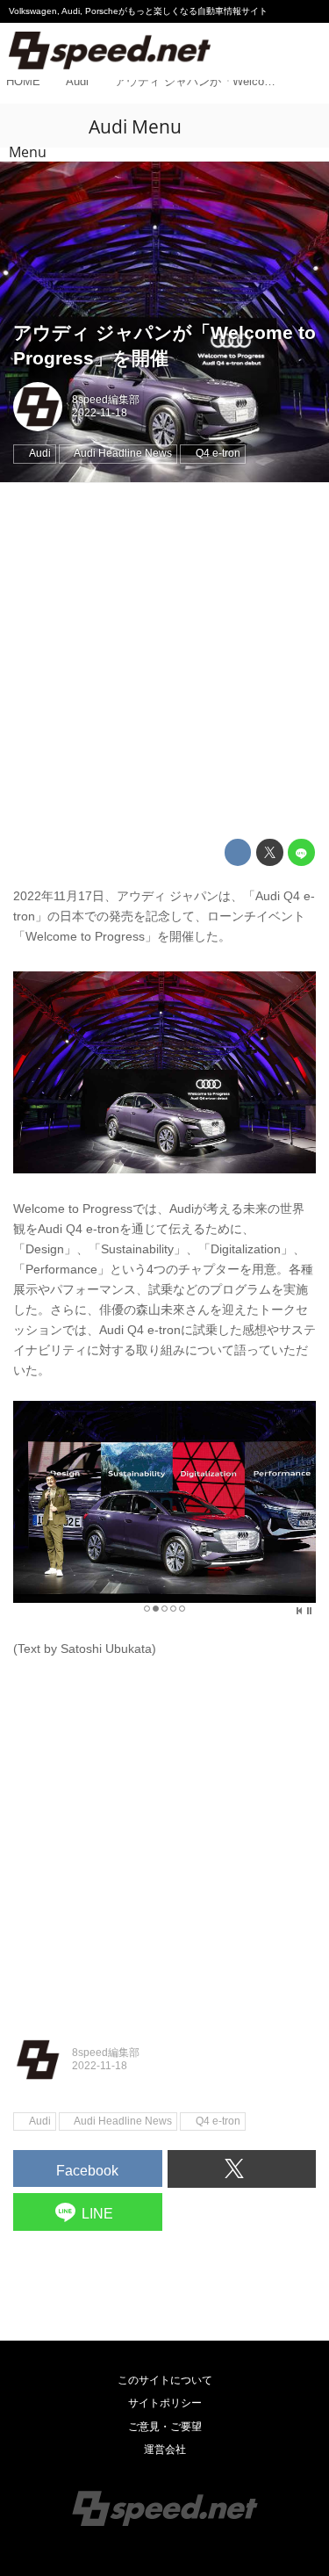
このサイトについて (165, 2380)
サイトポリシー (165, 2403)
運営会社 (165, 2450)
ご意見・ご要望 (165, 2427)
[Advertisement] (164, 661)
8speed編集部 (106, 400)
